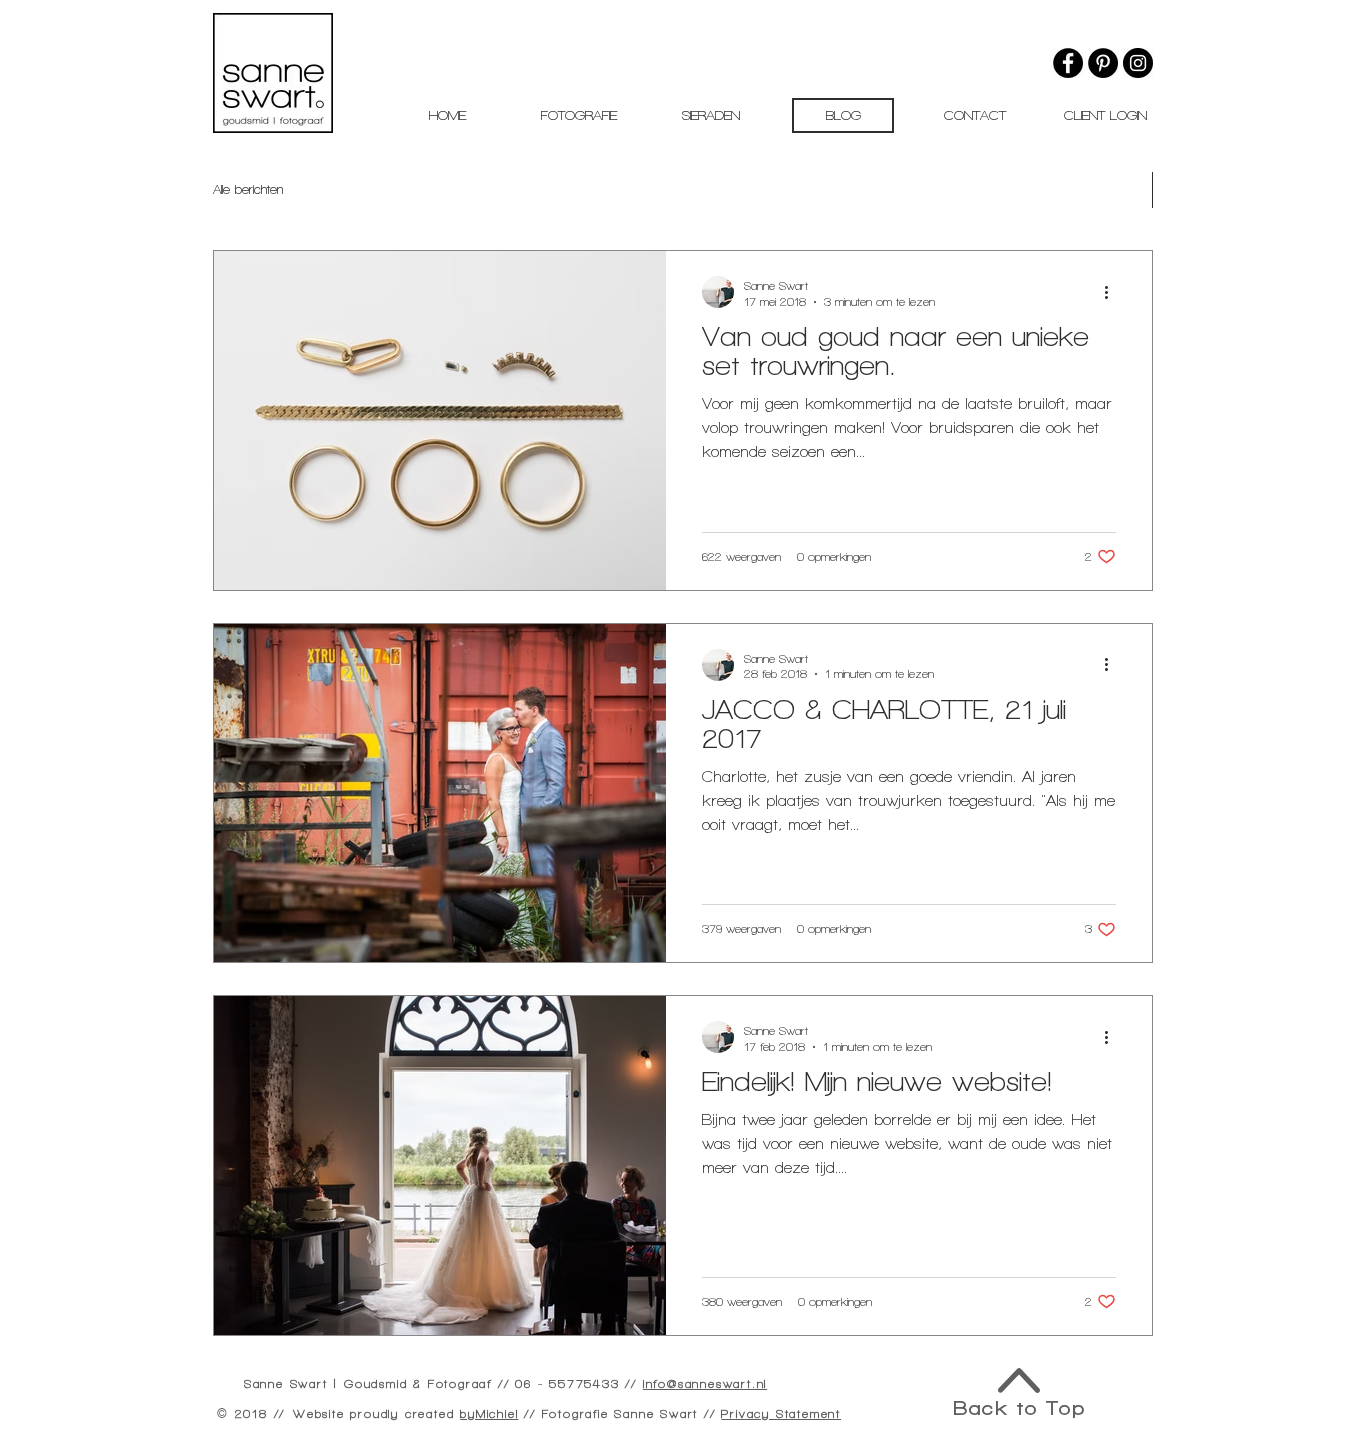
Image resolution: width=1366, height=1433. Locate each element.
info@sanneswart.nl (705, 1384)
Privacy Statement (781, 1414)
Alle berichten (248, 189)
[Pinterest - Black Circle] (1103, 63)
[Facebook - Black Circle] (1068, 63)
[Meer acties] (1113, 292)
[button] (579, 115)
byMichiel (489, 1414)
